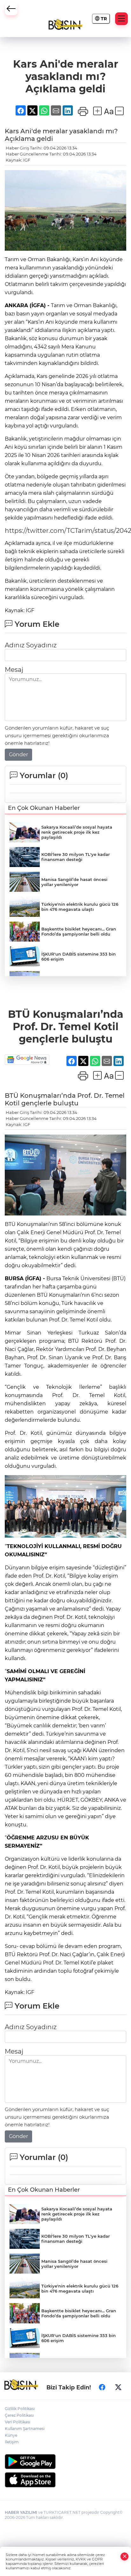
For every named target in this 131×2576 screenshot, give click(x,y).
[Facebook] (102, 2387)
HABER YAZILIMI (21, 2512)
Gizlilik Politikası (20, 2409)
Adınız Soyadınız (31, 645)
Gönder (18, 755)
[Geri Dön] (11, 9)
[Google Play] (65, 2462)
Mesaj (14, 670)
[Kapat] (125, 2556)
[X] (118, 2387)
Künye (11, 2435)
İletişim (12, 2442)
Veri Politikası (17, 2422)
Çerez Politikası (19, 2415)
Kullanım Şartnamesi (25, 2429)
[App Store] (65, 2480)
